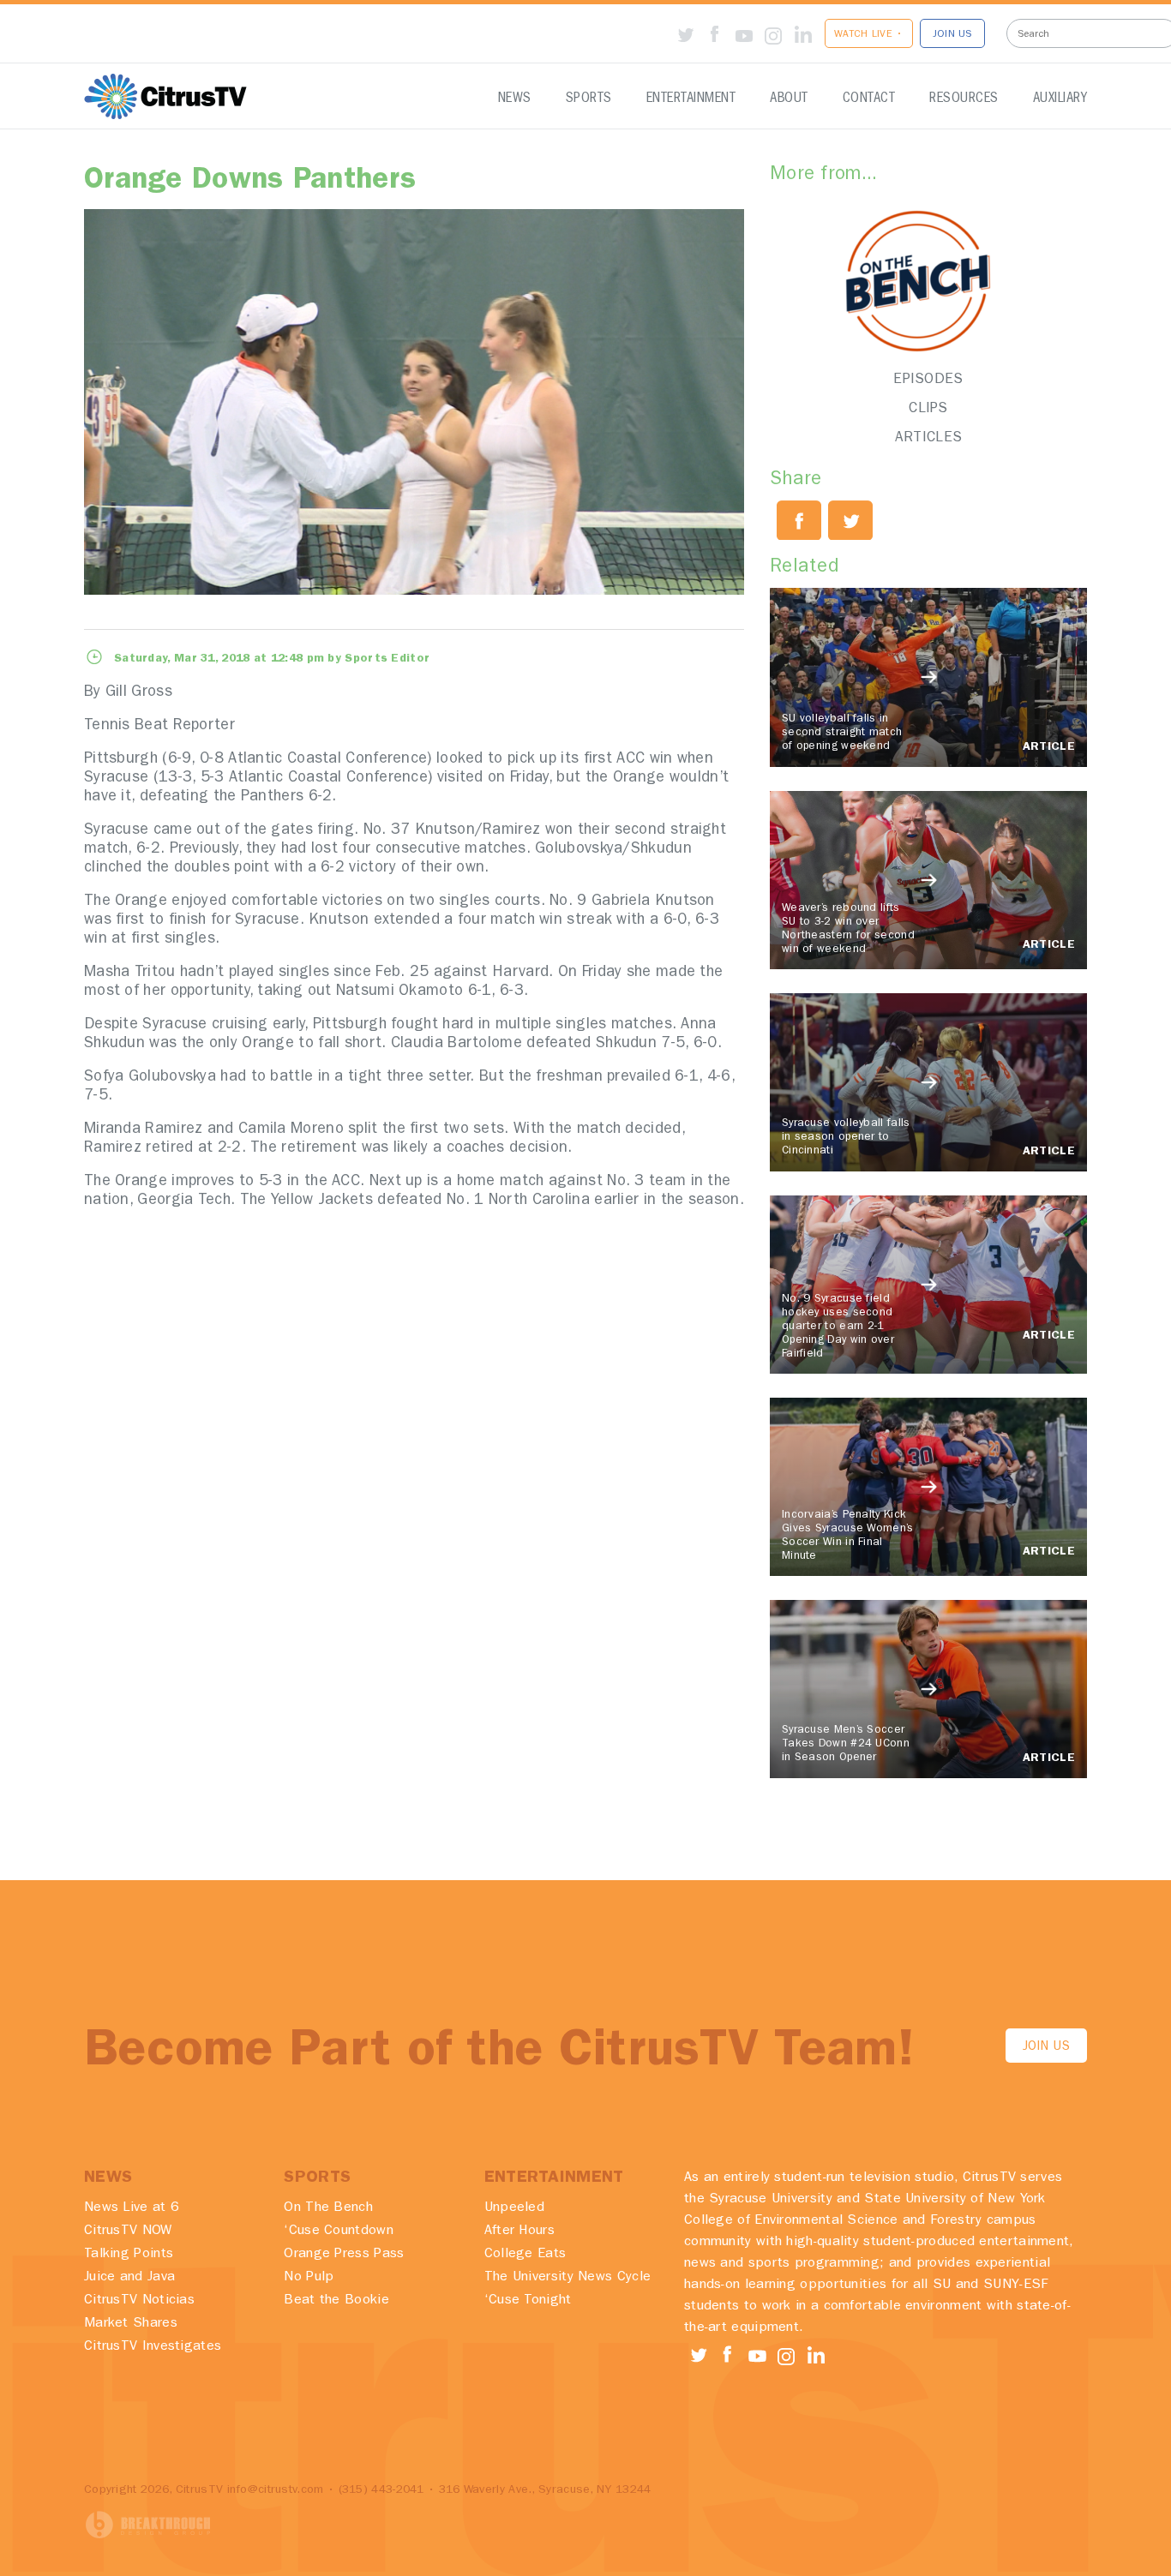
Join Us (1046, 2048)
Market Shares (131, 2324)
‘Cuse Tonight (528, 2301)
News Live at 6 (132, 2208)
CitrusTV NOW (128, 2232)
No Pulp (309, 2278)
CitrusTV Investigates (153, 2347)
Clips (928, 409)
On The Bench (328, 2208)
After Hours (519, 2232)
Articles (928, 438)
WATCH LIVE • (869, 35)
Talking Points (129, 2255)
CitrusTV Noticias (139, 2301)
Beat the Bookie (336, 2301)
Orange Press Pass (344, 2255)
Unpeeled (514, 2208)
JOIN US (952, 35)
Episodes (928, 380)
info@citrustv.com (276, 2490)
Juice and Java (129, 2278)
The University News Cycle (568, 2278)
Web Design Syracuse (148, 2525)
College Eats (525, 2255)
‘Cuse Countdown (339, 2232)
